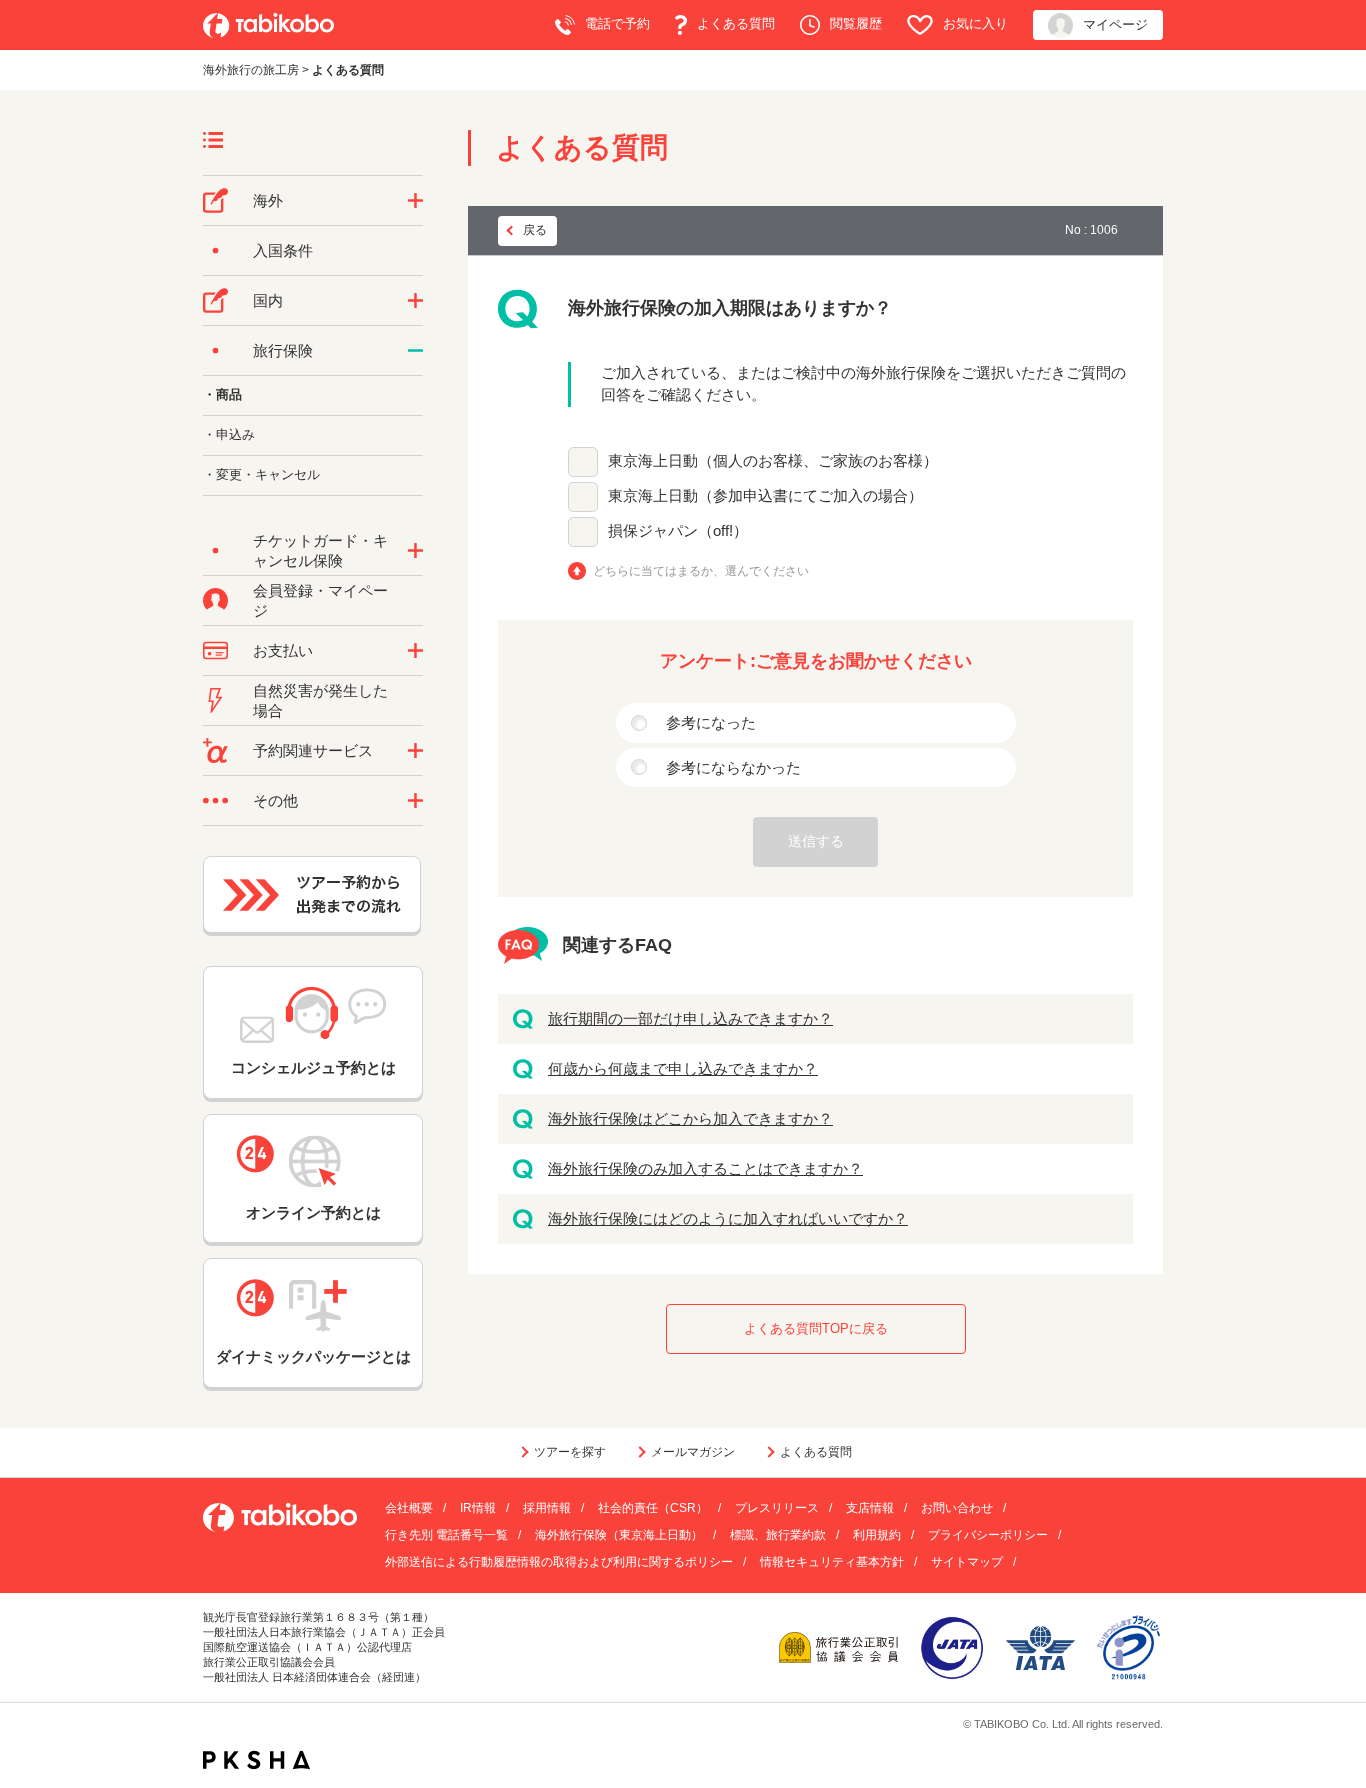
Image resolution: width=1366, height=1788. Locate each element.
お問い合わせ (957, 1508)
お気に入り (975, 23)
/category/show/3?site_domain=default (415, 801)
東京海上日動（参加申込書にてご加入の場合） (765, 495)
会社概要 (409, 1508)
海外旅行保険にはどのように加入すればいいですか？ (728, 1218)
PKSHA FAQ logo (256, 1760)
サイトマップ (967, 1562)
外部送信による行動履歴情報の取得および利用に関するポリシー (559, 1562)
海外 (268, 200)
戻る (535, 230)
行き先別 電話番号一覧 (446, 1535)
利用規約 (877, 1535)
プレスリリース (777, 1508)
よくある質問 (736, 23)
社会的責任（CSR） (653, 1508)
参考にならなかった (733, 767)
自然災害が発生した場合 (320, 700)
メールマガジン (693, 1452)
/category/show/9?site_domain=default (415, 651)
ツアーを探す (570, 1452)
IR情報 (478, 1508)
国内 (268, 300)
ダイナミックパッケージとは (313, 1356)
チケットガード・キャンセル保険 (320, 550)
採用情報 (547, 1508)
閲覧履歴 (856, 23)
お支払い (283, 650)
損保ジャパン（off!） (678, 530)
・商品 (222, 394)
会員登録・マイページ (320, 600)
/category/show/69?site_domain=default (415, 551)
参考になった (711, 722)
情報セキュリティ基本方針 (832, 1562)
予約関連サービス (313, 750)
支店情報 (870, 1508)
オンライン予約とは (313, 1212)
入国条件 (283, 250)
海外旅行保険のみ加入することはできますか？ (705, 1168)
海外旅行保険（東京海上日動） (619, 1535)
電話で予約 (617, 23)
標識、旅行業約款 (778, 1535)
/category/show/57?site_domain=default (415, 301)
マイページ (1115, 24)
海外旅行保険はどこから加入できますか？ (690, 1118)
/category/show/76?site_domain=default (415, 201)
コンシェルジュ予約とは (313, 1067)
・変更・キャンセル (261, 474)
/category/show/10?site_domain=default (415, 351)
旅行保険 (283, 350)
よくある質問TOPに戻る (816, 1328)
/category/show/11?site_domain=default (415, 751)
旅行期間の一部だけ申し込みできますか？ (690, 1018)
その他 (275, 800)
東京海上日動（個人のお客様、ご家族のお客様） (773, 460)
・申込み (229, 434)
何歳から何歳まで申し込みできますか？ (683, 1068)
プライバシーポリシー (988, 1535)
